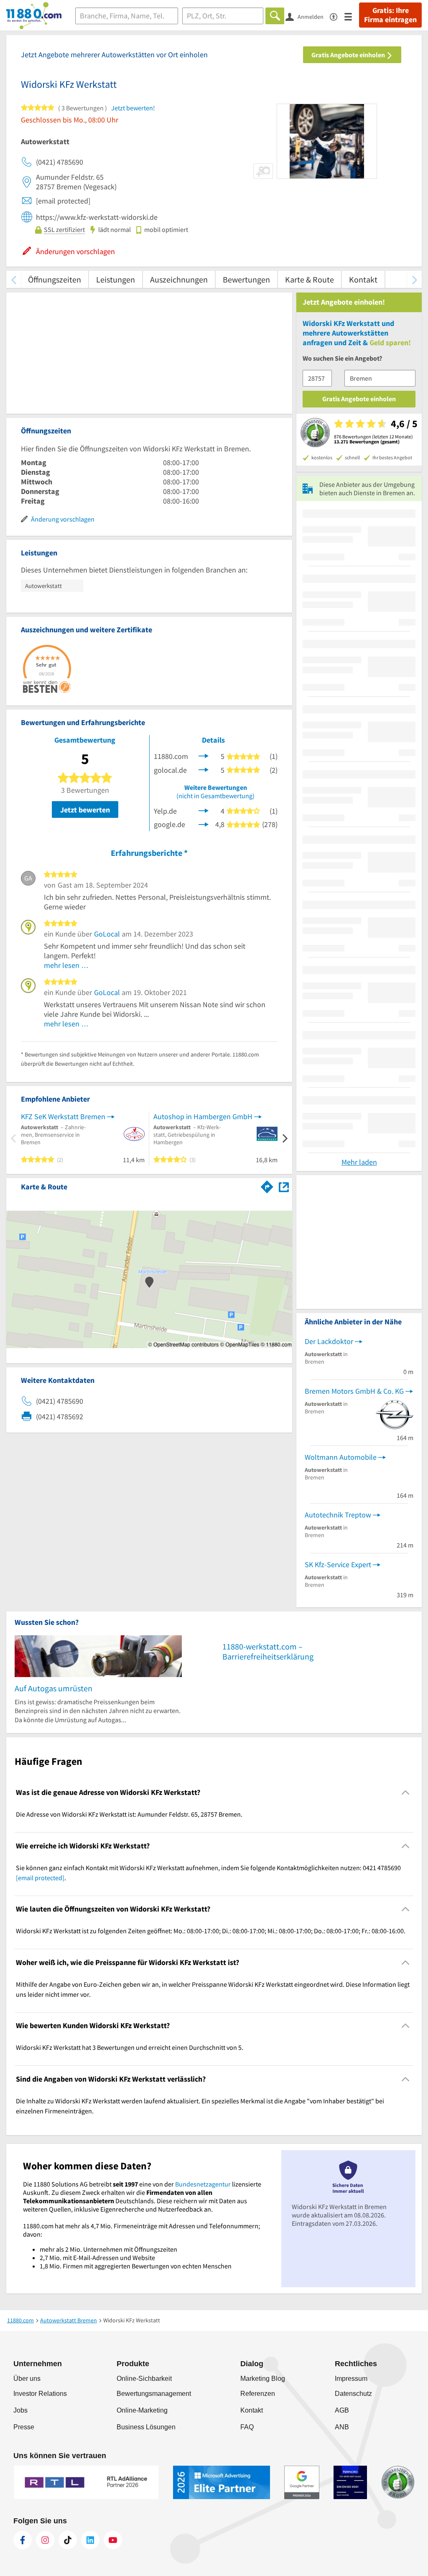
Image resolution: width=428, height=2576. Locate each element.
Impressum (351, 2379)
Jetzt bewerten (85, 810)
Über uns (27, 2379)
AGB (342, 2410)
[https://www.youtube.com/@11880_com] (113, 2540)
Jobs (20, 2410)
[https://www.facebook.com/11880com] (23, 2540)
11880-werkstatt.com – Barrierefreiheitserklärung (268, 1651)
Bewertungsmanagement (154, 2394)
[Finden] (275, 16)
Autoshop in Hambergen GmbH (203, 1116)
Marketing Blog (263, 2379)
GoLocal (107, 934)
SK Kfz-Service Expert (338, 1564)
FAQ (247, 2427)
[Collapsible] (406, 1793)
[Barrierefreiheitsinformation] (337, 16)
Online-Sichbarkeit (144, 2379)
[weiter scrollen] (414, 279)
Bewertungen (246, 279)
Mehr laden (359, 1162)
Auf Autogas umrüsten (53, 1688)
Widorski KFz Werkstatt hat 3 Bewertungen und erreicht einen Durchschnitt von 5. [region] (130, 2047)
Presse (24, 2427)
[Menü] (352, 16)
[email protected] (40, 1878)
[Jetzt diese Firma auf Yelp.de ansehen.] (204, 810)
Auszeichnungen (179, 279)
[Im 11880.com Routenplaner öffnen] (267, 1185)
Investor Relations (40, 2394)
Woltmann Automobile (341, 1457)
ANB (342, 2427)
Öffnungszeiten (55, 279)
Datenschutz (353, 2394)
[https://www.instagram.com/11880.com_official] (45, 2540)
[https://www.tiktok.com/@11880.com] (68, 2540)
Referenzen (258, 2394)
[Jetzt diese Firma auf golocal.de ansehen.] (204, 769)
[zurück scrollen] (14, 279)
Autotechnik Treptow (338, 1515)
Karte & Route (310, 279)
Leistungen (116, 279)
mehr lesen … (66, 965)
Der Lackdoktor (329, 1341)
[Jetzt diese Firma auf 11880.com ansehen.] (204, 755)
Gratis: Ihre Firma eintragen (390, 15)
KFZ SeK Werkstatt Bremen (63, 1116)
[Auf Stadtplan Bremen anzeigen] (284, 1186)
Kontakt (363, 279)
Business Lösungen (146, 2427)
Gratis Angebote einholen (349, 55)
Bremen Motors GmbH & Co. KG (354, 1391)
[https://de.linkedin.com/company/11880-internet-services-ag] (90, 2540)
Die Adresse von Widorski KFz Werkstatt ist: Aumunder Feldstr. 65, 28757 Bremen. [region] (129, 1814)
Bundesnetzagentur (203, 2184)
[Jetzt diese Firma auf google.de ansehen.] (204, 823)
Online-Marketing (142, 2410)
